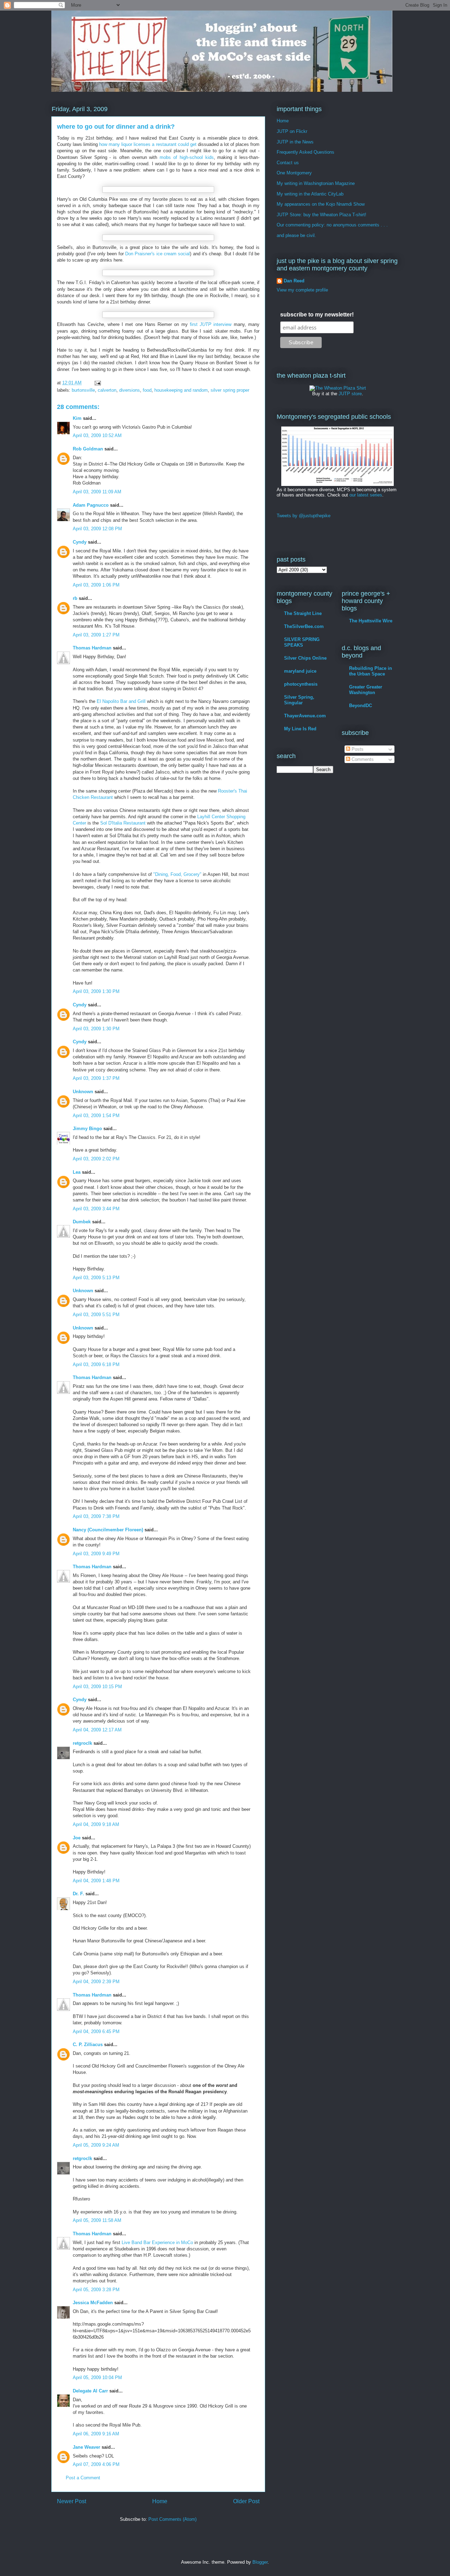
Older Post (246, 2501)
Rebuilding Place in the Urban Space (371, 671)
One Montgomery (294, 173)
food (147, 390)
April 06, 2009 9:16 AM (96, 2434)
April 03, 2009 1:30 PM (96, 991)
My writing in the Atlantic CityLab (310, 194)
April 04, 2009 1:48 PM (96, 1881)
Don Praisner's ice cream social (157, 254)
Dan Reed (294, 281)
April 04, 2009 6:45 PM (96, 2032)
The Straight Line (303, 613)
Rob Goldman (88, 449)
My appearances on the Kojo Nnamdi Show (321, 204)
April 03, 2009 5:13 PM (96, 1278)
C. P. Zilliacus (88, 2045)
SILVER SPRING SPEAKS (302, 642)
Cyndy (80, 542)
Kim (77, 418)
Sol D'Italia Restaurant (123, 823)
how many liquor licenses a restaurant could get (148, 144)
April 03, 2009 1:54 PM (96, 1116)
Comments (362, 759)
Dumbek (82, 1222)
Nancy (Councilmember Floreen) (108, 1530)
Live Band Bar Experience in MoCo (157, 2242)
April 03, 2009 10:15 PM (97, 1687)
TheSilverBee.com (304, 626)
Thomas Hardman (92, 648)
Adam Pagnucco (91, 505)
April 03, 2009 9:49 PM (96, 1554)
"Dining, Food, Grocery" (177, 874)
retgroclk (82, 1743)
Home (160, 2501)
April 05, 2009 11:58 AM (97, 2220)
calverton (107, 390)
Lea (77, 1172)
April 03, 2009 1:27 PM (96, 635)
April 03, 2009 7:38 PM (96, 1516)
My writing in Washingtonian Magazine (316, 183)
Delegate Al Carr (90, 2391)
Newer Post (72, 2501)
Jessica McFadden (93, 2303)
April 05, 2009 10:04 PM (97, 2378)
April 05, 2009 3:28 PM (96, 2290)
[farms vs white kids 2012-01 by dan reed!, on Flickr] (337, 484)
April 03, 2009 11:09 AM (97, 492)
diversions (130, 390)
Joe (77, 1838)
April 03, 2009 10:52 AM (97, 435)
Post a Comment (83, 2478)
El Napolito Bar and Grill (121, 701)
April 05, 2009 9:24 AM (96, 2145)
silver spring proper (230, 390)
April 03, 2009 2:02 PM (96, 1159)
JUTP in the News (295, 142)
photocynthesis (301, 684)
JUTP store (350, 394)
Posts (357, 749)
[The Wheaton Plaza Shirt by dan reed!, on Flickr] (338, 388)
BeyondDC (361, 706)
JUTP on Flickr (292, 131)
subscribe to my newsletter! (317, 315)
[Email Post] (97, 383)
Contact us (288, 163)
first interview (211, 324)
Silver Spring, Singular (299, 700)
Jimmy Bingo (87, 1129)
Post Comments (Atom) (172, 2519)
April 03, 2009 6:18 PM (96, 1364)
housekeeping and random (181, 390)
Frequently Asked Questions (306, 152)
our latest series (366, 495)
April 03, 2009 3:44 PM (96, 1209)
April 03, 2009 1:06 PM (96, 585)
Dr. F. (78, 1894)
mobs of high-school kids (187, 157)
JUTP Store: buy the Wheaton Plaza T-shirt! (322, 215)
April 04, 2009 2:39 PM (96, 1982)
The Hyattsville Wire (371, 621)
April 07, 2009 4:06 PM (96, 2464)
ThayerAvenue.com (305, 716)
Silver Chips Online (305, 658)
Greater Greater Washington (366, 690)
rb (75, 598)
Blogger (260, 2562)
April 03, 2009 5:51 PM (96, 1315)
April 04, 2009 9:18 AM (96, 1824)
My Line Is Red (300, 729)
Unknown (83, 1092)
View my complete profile (302, 290)
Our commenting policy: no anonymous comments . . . (332, 225)
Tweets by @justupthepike (304, 516)
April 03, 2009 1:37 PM (96, 1078)
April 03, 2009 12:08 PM (97, 529)
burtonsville (83, 390)
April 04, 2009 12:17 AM (97, 1730)
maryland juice (300, 671)
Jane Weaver (86, 2447)
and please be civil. (296, 235)
